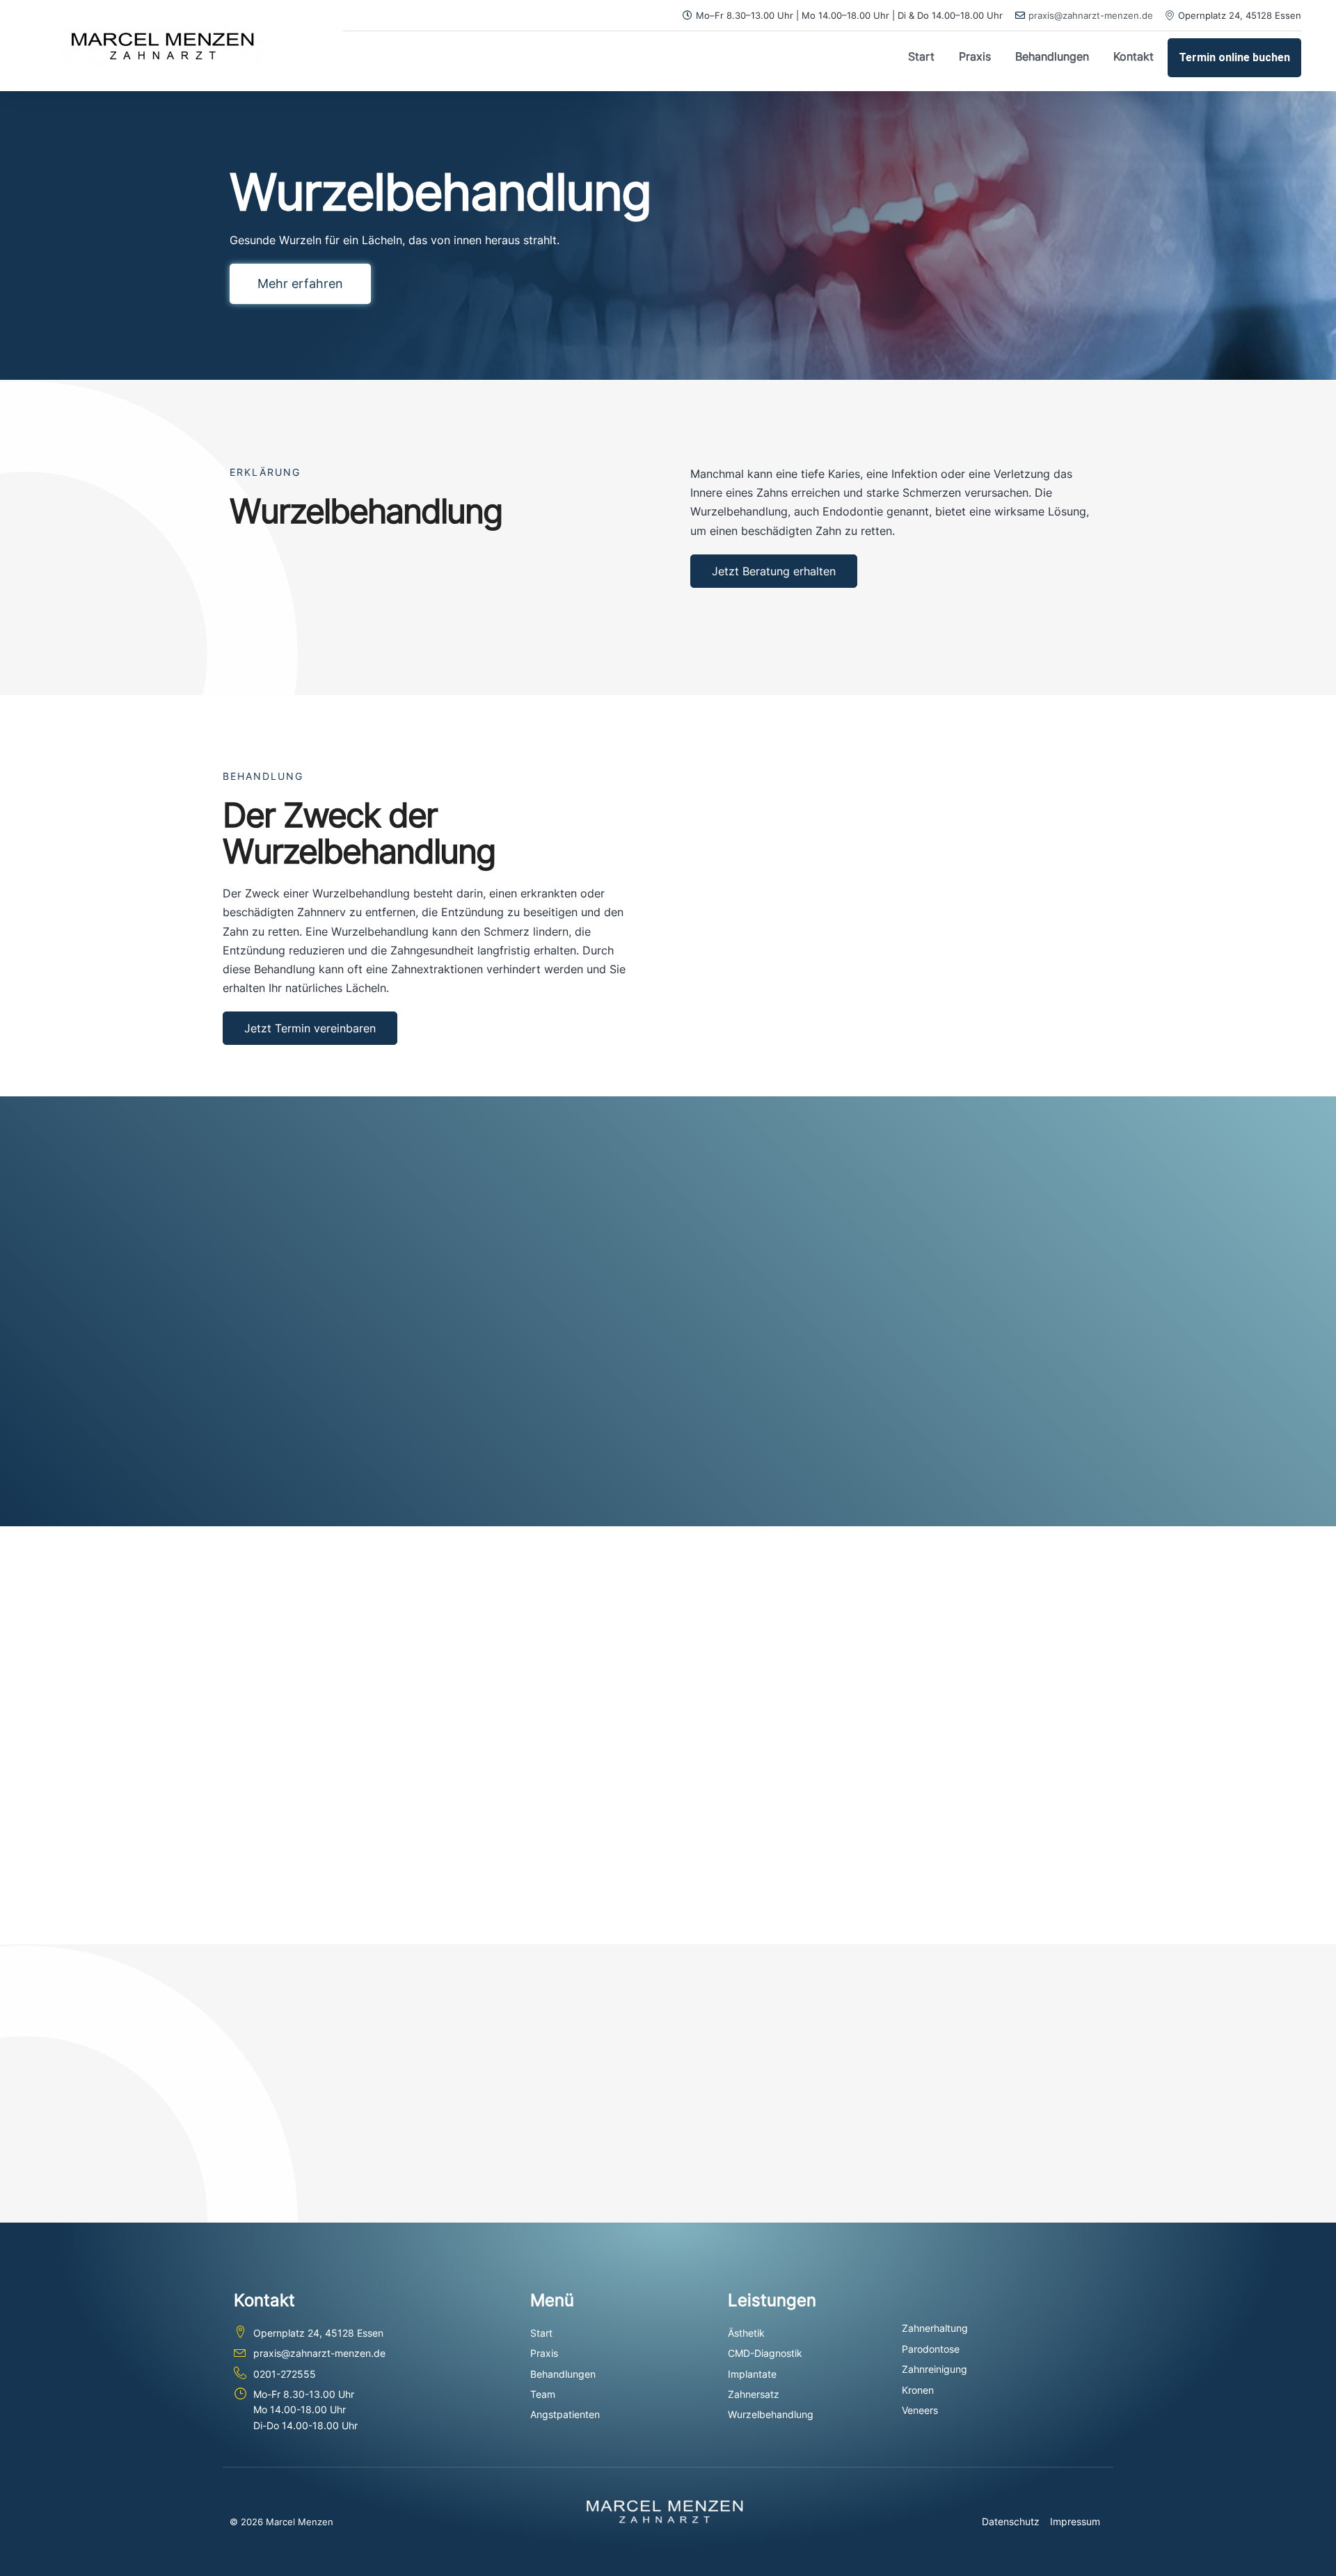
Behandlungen (1052, 56)
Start (921, 56)
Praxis (975, 56)
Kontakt (1134, 56)
